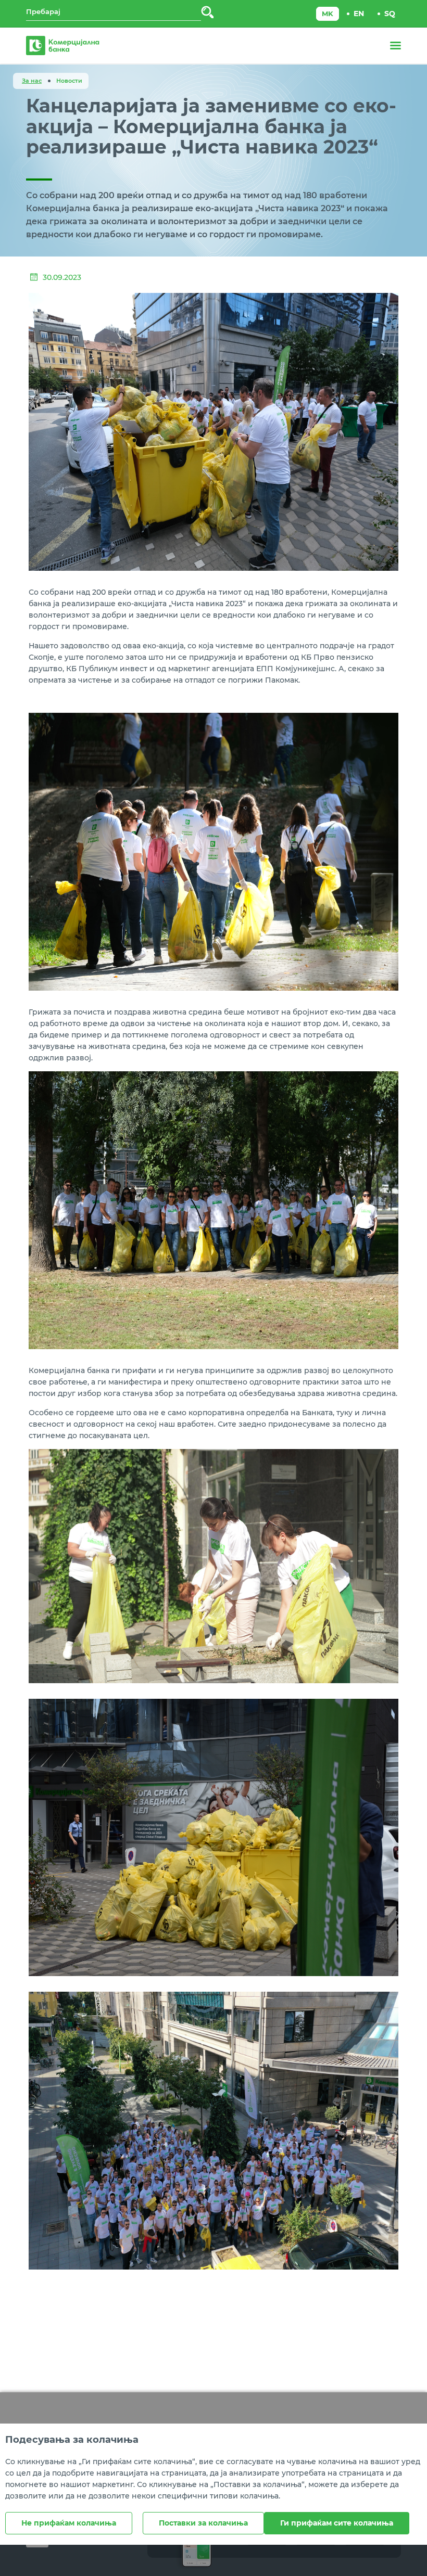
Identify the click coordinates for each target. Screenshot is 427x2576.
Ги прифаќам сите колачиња (337, 2523)
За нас (32, 81)
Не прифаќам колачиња (69, 2523)
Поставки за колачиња (203, 2523)
